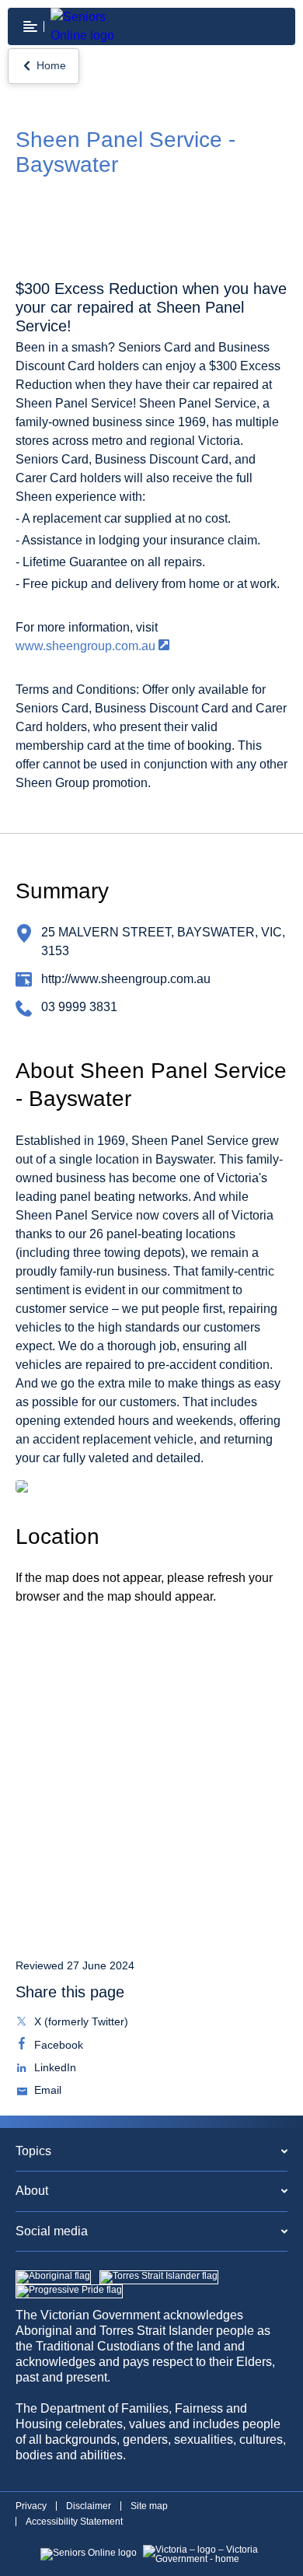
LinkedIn (54, 2069)
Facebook (57, 2046)
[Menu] (30, 26)
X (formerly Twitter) (80, 2023)
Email (46, 2091)
